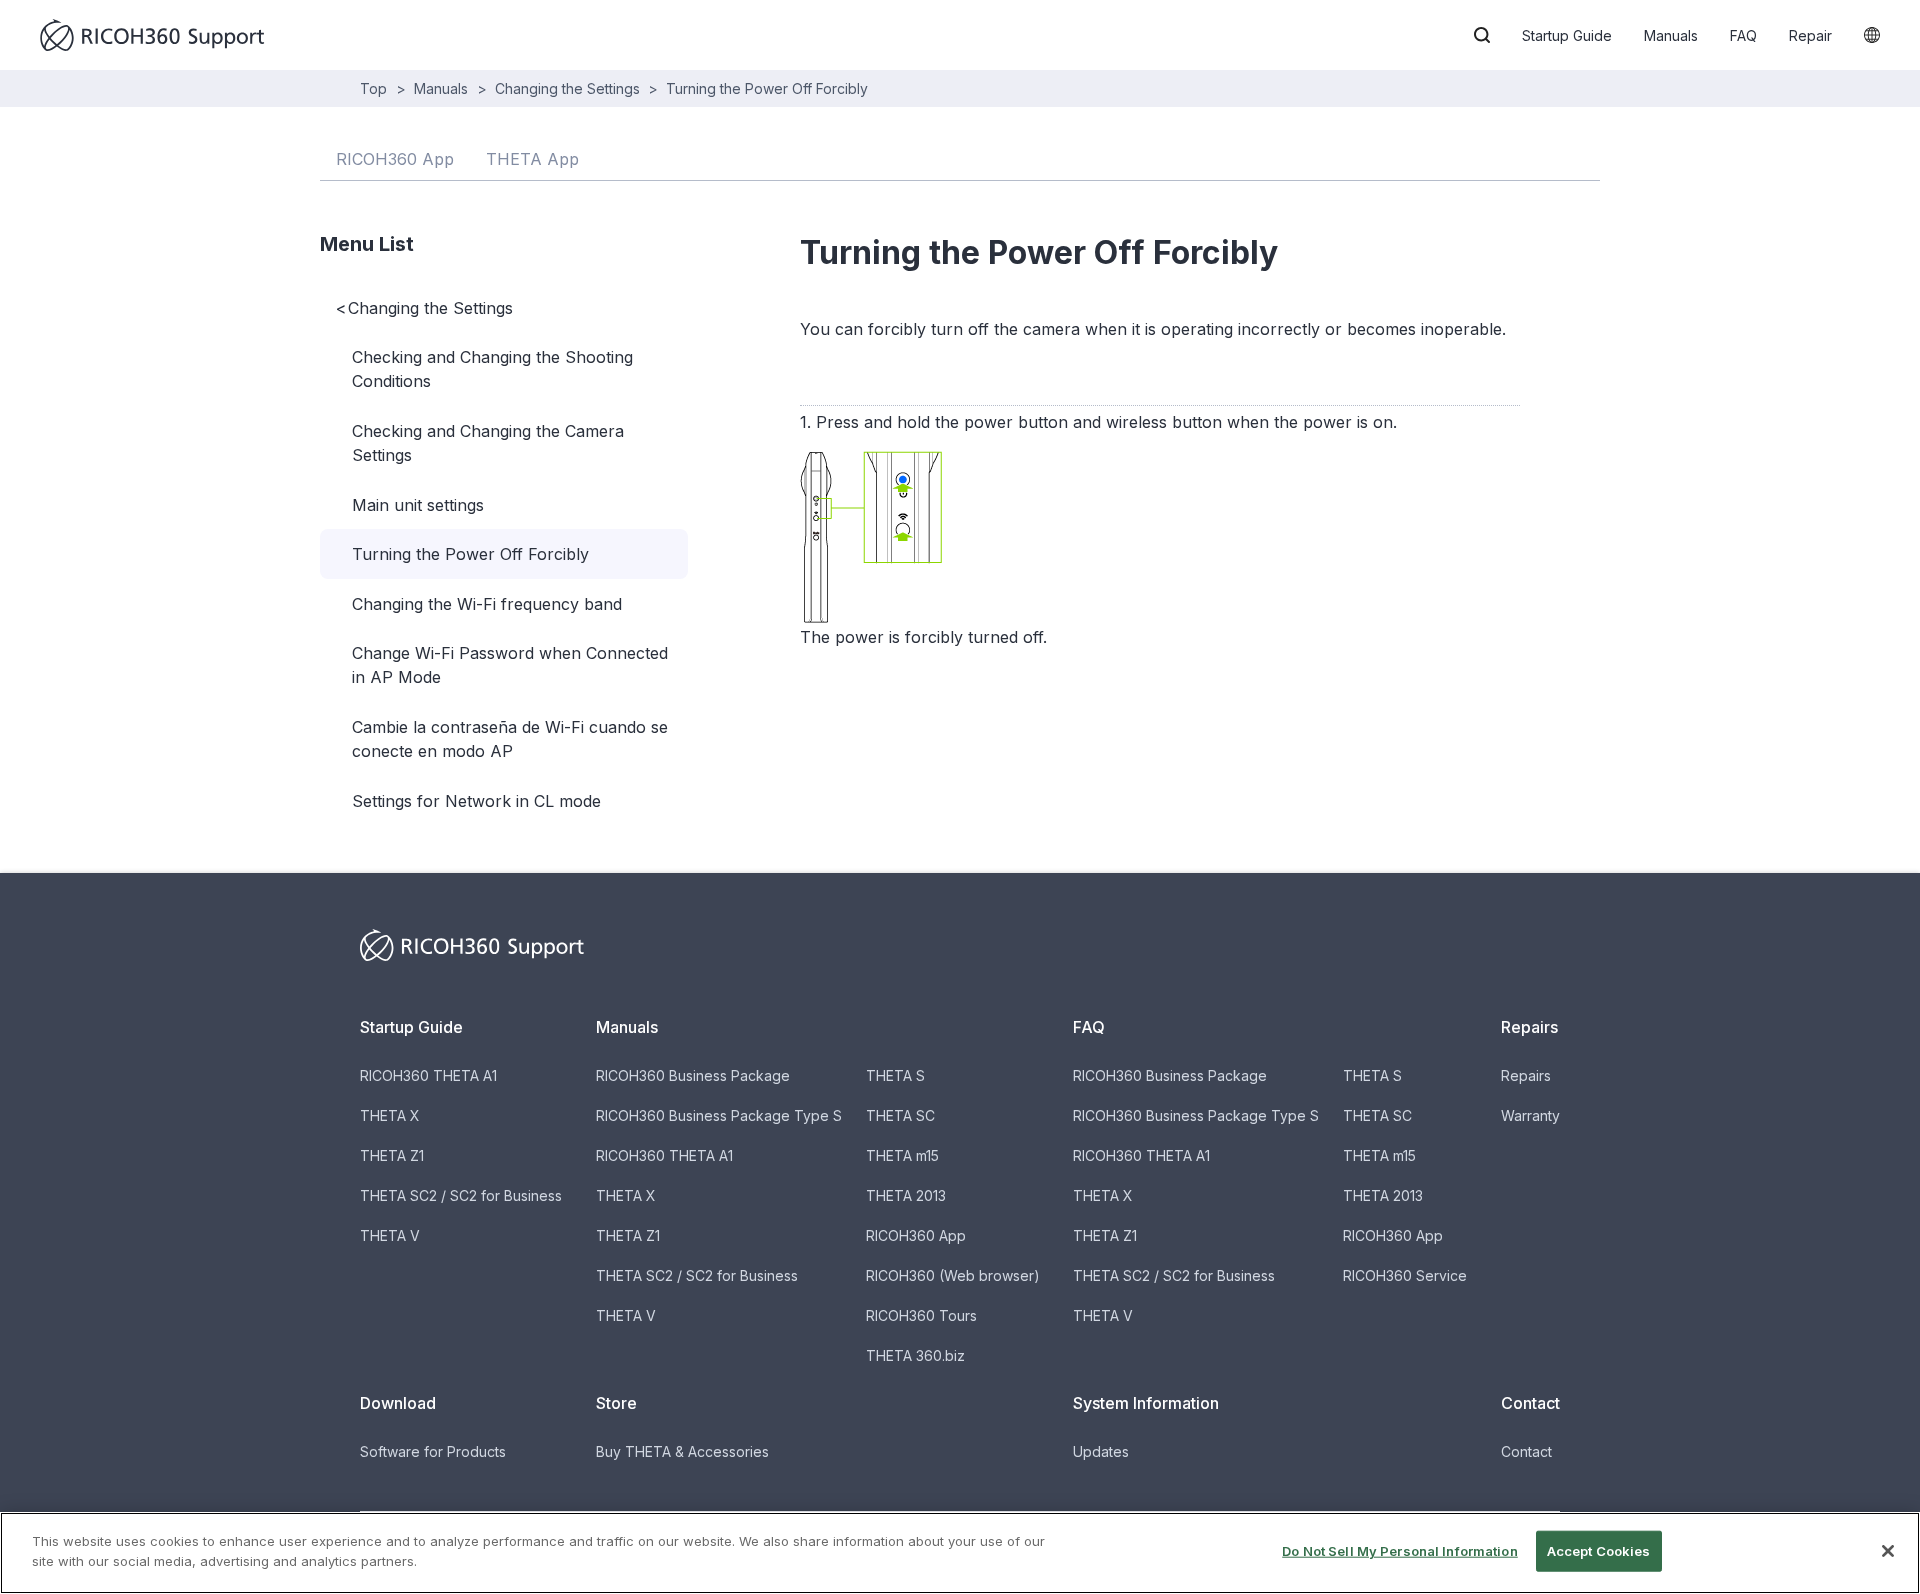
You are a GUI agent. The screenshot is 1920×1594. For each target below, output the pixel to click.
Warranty (1530, 1115)
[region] (960, 1553)
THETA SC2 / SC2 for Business (461, 1195)
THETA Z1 (392, 1155)
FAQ (1743, 35)
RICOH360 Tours (921, 1315)
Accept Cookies (1599, 1551)
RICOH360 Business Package (693, 1075)
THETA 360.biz (915, 1355)
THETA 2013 (906, 1195)
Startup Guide (1567, 35)
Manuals (1671, 35)
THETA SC (900, 1115)
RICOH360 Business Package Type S (719, 1115)
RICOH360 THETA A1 (428, 1075)
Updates (1101, 1451)
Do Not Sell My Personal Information (1400, 1551)
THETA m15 (902, 1155)
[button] (1482, 35)
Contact (1526, 1451)
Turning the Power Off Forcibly (767, 88)
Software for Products (433, 1451)
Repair (1810, 35)
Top (373, 88)
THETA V (390, 1235)
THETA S (895, 1075)
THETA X (390, 1115)
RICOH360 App (916, 1235)
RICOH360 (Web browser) (953, 1275)
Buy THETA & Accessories (682, 1451)
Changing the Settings (567, 88)
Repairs (1526, 1075)
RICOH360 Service (1405, 1275)
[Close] (1888, 1551)
